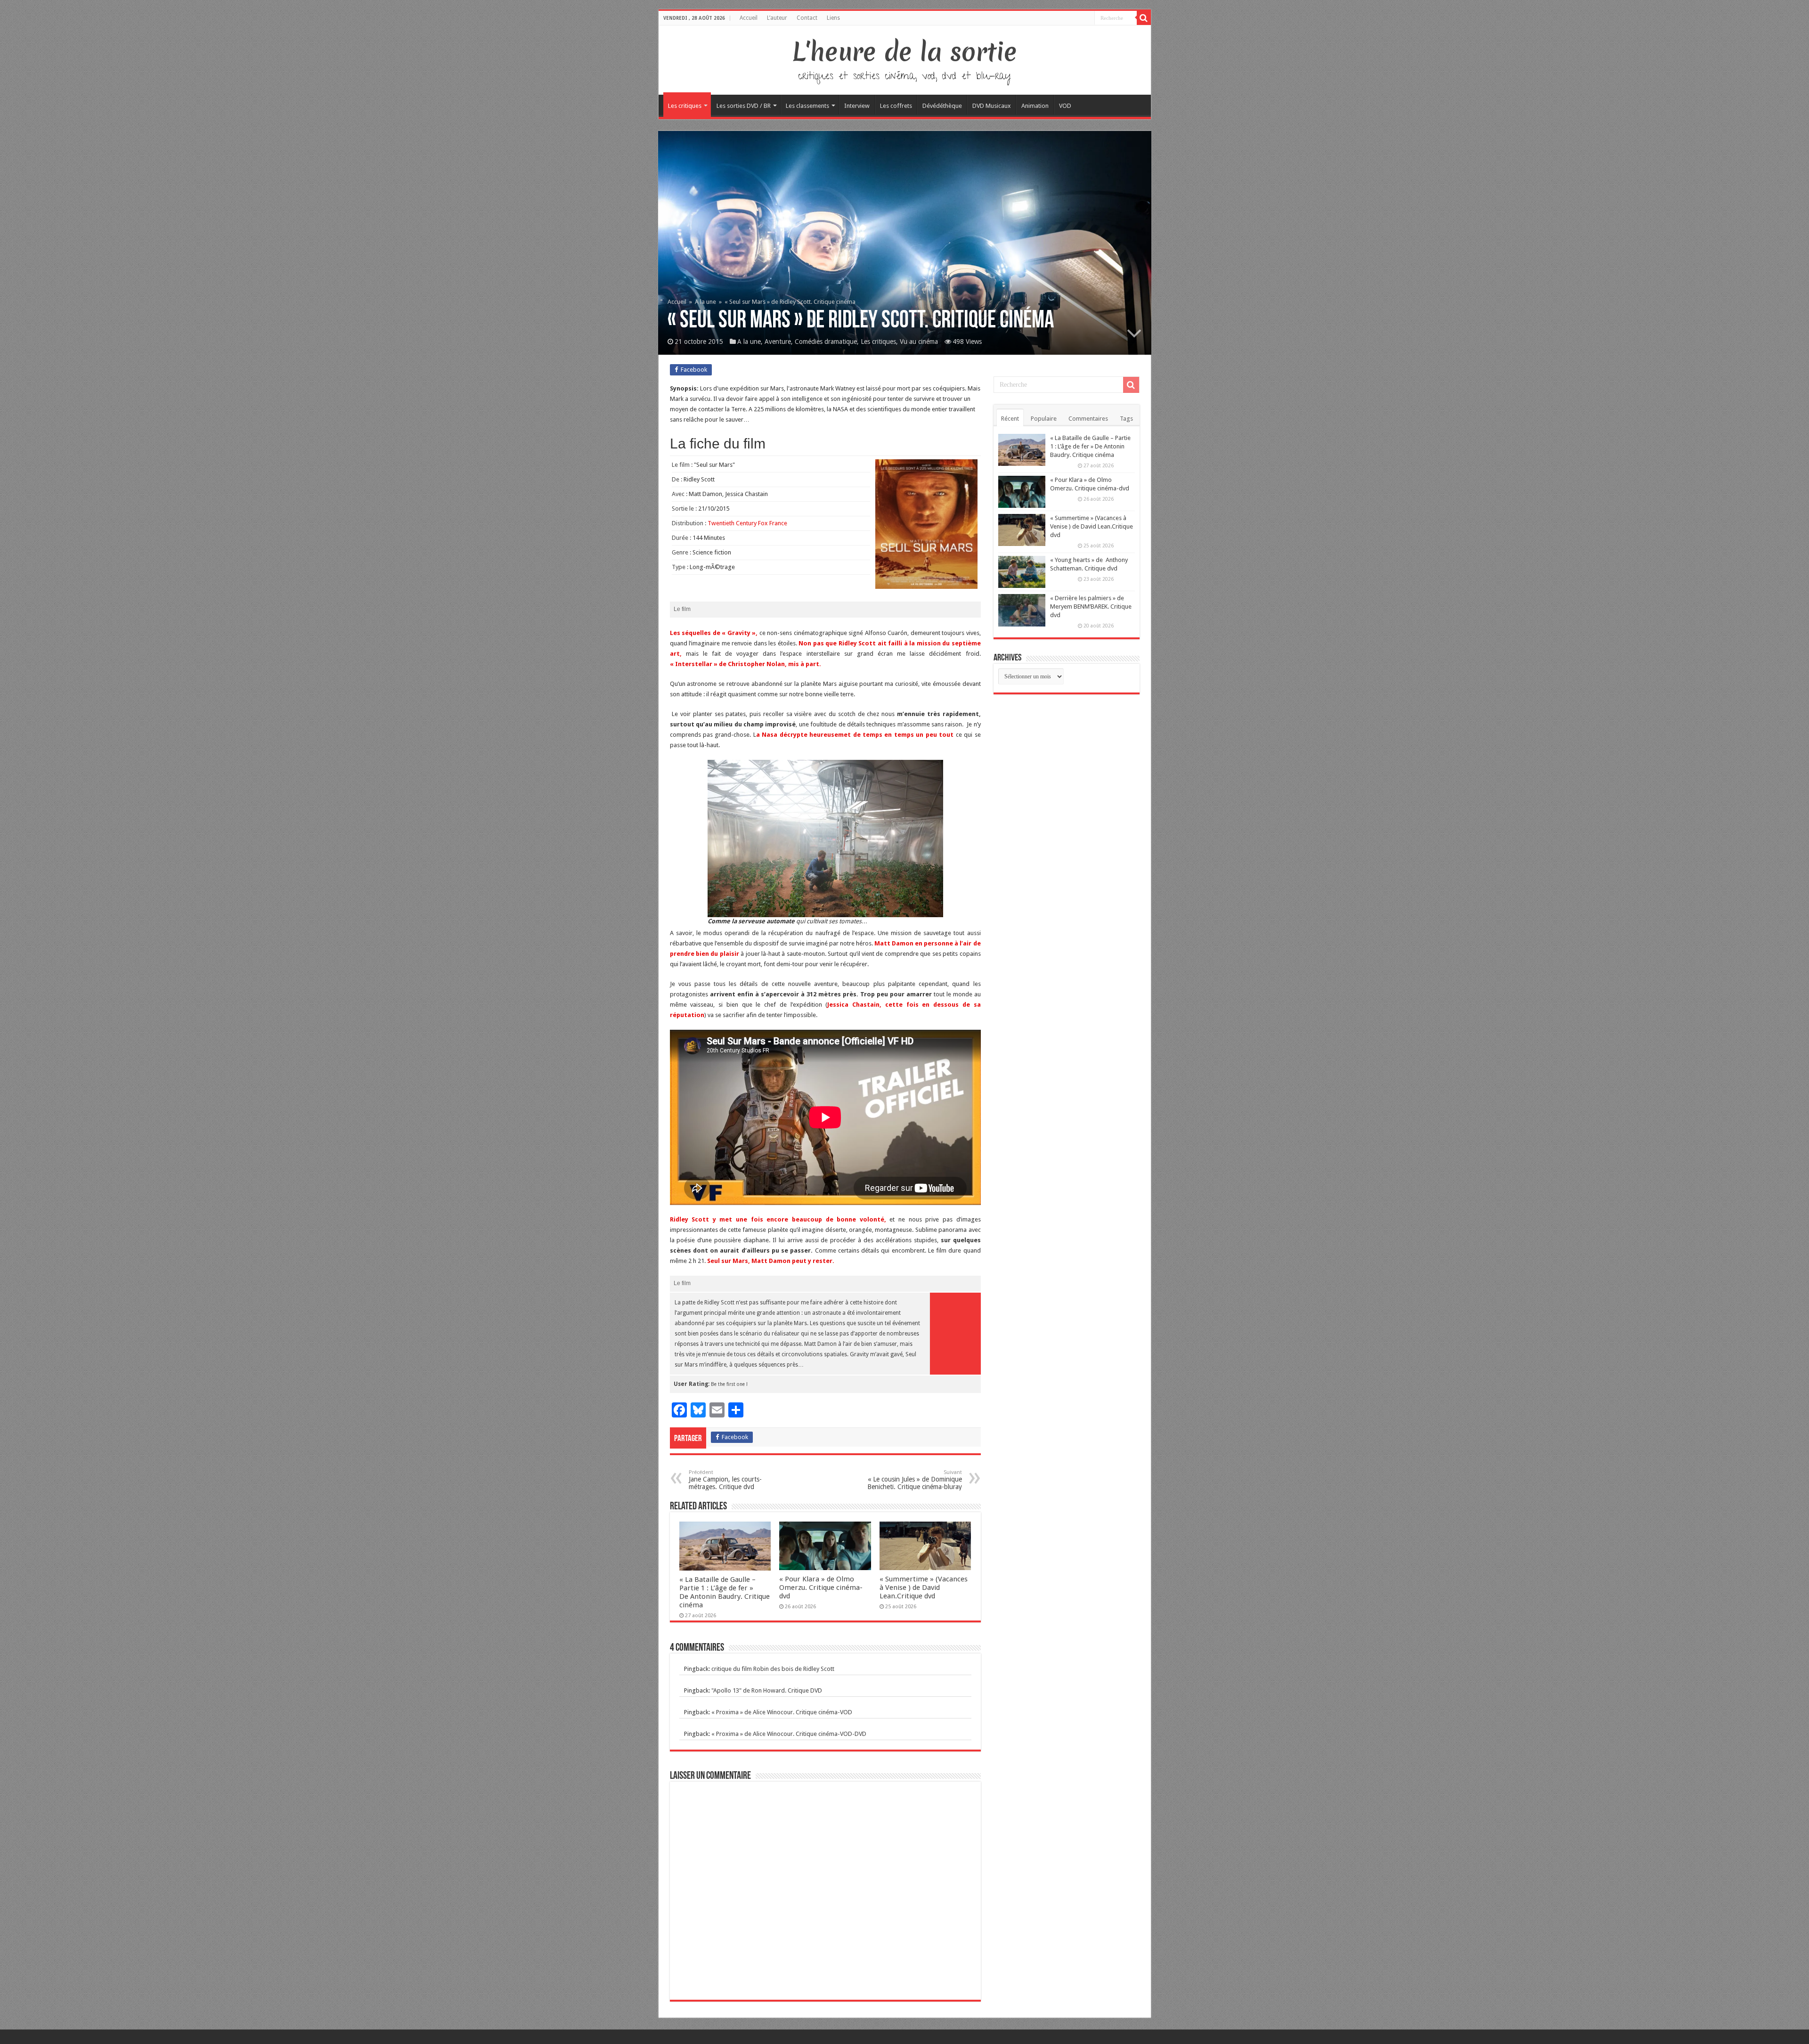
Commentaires (1088, 419)
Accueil (749, 18)
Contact (807, 18)
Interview (857, 106)
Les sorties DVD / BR (744, 106)
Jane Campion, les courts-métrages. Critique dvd (725, 1480)
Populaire (1044, 419)
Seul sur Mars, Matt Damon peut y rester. (771, 1261)
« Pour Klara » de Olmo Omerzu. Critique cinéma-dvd (821, 1588)
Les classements (807, 106)
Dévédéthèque (942, 106)
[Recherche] (1144, 18)
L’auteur (777, 18)
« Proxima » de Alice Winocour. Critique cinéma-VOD (782, 1712)
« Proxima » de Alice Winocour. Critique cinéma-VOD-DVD (789, 1734)
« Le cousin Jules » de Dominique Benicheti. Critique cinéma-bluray (915, 1480)
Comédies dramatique (826, 342)
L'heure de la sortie (905, 52)
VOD (1065, 106)
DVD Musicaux (992, 106)
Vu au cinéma (919, 342)
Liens (833, 18)
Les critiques (685, 106)
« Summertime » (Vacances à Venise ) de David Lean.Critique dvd (924, 1588)
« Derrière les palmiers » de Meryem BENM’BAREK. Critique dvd (1091, 607)
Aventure (778, 342)
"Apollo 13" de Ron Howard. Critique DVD (767, 1690)
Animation (1035, 106)
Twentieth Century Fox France (747, 523)
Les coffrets (896, 106)
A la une (705, 302)
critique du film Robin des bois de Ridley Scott (773, 1669)
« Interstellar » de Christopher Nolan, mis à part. (746, 664)
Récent (1010, 419)
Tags (1126, 419)
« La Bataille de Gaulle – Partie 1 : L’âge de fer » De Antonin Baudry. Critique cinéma (725, 1592)
